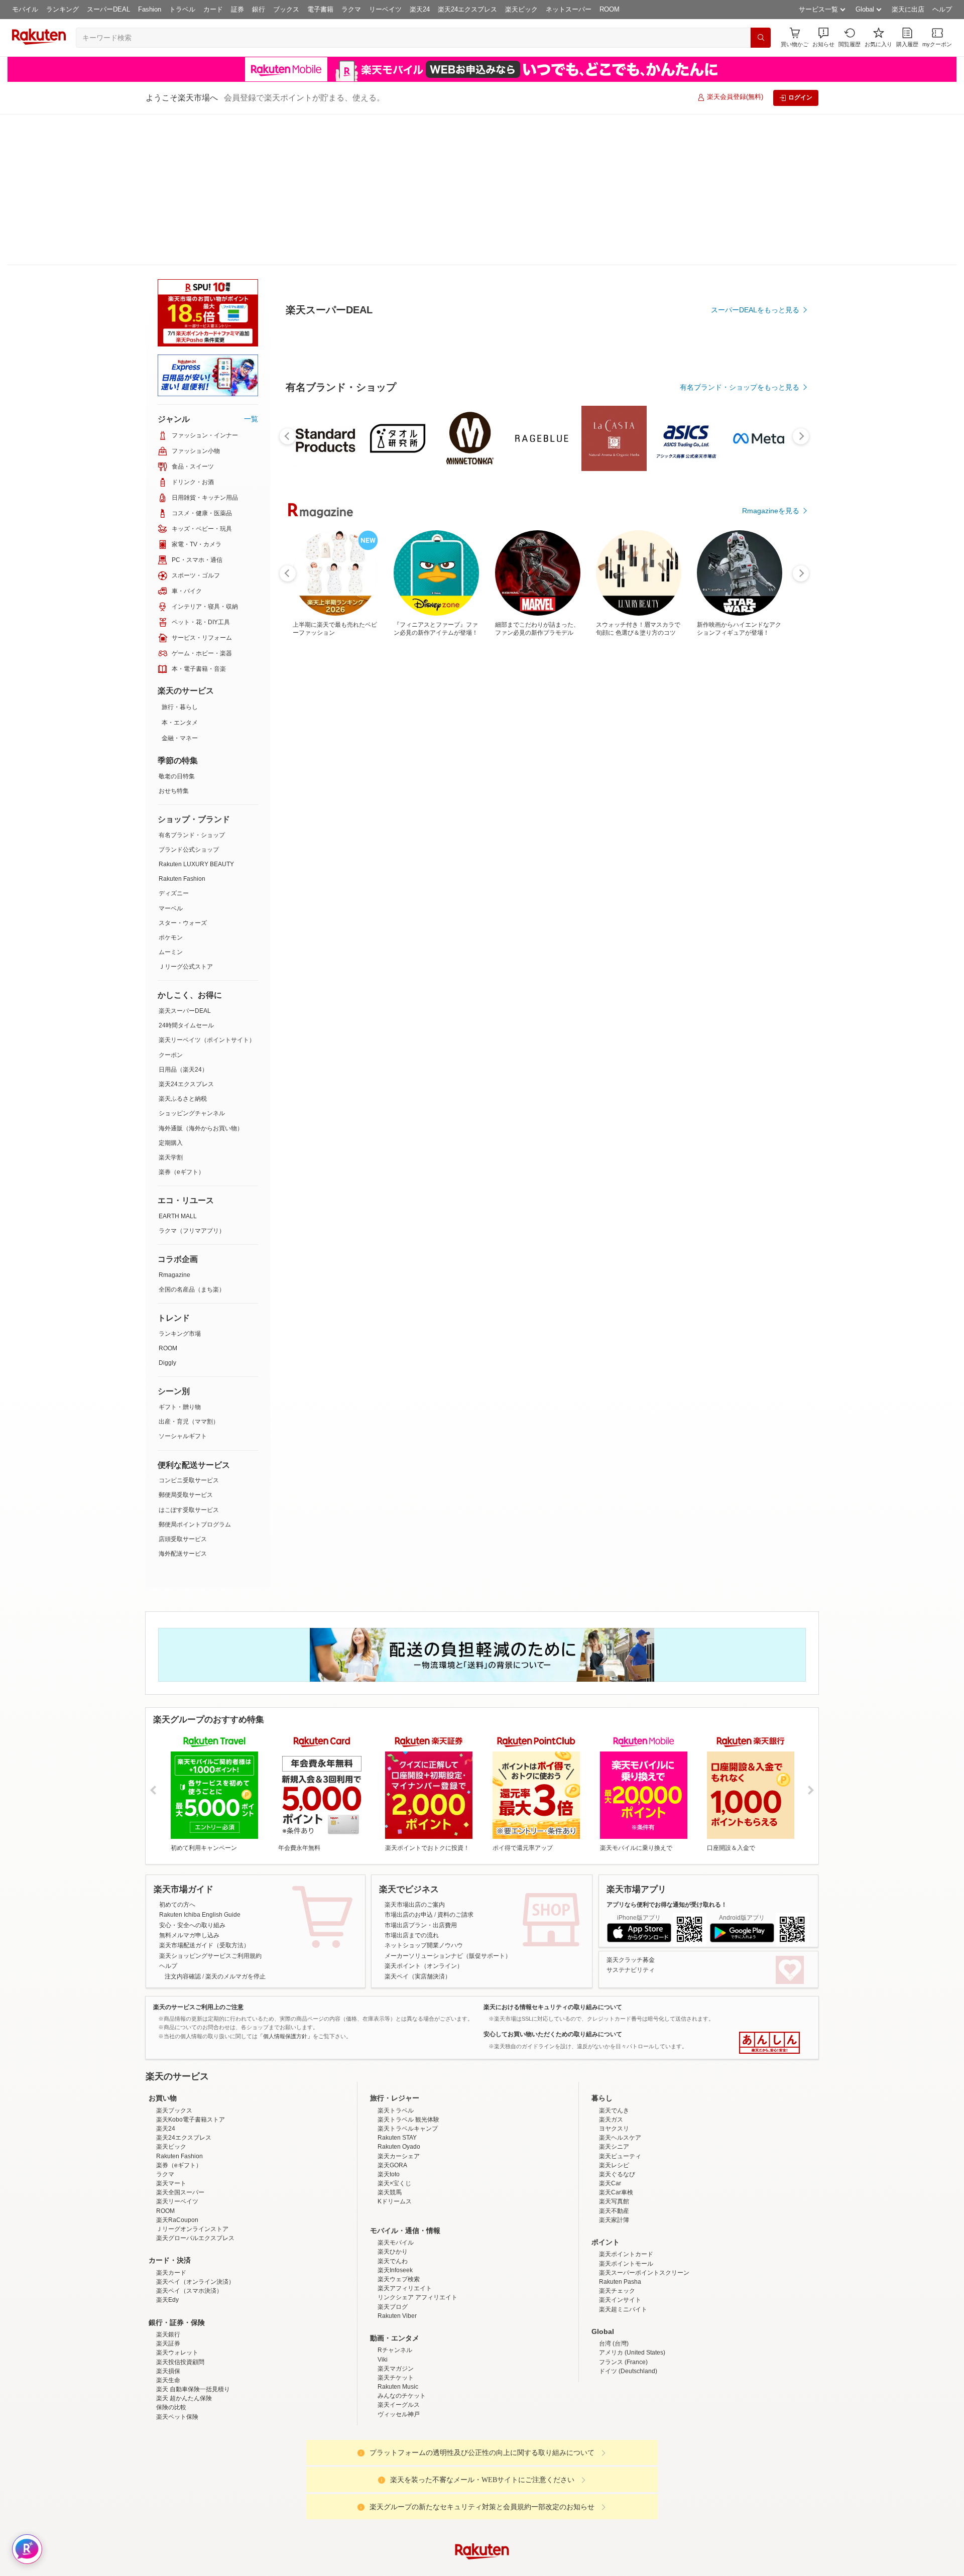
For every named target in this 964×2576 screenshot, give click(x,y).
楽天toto (389, 2023)
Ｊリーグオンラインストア (192, 2078)
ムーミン (171, 801)
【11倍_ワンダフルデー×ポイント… (430, 828)
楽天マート (171, 2032)
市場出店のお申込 (409, 1764)
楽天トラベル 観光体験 (408, 1968)
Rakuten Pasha (620, 2131)
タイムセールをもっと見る (757, 890)
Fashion (150, 9)
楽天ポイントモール (626, 2113)
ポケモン (171, 786)
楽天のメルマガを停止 (235, 1825)
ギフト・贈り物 (180, 1256)
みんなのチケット (402, 2245)
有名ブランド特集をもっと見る (750, 1045)
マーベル (171, 757)
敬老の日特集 (177, 625)
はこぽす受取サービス (189, 1359)
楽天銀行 (168, 2183)
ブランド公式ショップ (189, 698)
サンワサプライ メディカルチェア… (372, 828)
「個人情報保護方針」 (285, 1885)
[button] (823, 37)
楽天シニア (614, 1996)
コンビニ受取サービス (189, 1329)
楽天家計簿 (614, 2069)
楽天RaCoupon (177, 2069)
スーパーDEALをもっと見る (755, 260)
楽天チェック (617, 2140)
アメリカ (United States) (632, 2201)
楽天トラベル (396, 1959)
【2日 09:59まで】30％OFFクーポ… (316, 828)
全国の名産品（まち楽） (192, 1138)
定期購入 (171, 992)
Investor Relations (427, 2480)
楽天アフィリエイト (405, 2137)
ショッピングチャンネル (192, 962)
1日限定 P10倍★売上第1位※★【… (711, 828)
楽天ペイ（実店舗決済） (418, 1825)
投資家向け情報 (379, 2480)
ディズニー (174, 742)
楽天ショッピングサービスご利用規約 (210, 1805)
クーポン (171, 904)
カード (213, 9)
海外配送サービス (183, 1402)
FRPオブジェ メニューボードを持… (597, 828)
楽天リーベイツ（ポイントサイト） (207, 889)
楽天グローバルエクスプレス (195, 2087)
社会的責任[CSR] (484, 2480)
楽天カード (171, 2122)
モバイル (25, 9)
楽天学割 (171, 1006)
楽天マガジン (396, 2217)
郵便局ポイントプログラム (195, 1373)
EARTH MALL (178, 1065)
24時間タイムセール (186, 874)
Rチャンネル (395, 2199)
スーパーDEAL (108, 9)
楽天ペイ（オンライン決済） (195, 2131)
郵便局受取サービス (186, 1344)
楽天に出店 (908, 9)
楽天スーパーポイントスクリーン (644, 2122)
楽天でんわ (393, 2110)
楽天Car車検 (616, 2041)
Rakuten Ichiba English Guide (200, 1764)
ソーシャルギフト (183, 1285)
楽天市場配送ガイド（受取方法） (204, 1794)
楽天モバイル (396, 2091)
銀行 (259, 9)
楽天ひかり (393, 2100)
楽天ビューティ (620, 2005)
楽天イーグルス (399, 2254)
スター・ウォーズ (183, 772)
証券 (237, 9)
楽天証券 (168, 2192)
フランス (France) (623, 2211)
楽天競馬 (390, 2041)
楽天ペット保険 (177, 2266)
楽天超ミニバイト (623, 2158)
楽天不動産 (614, 2060)
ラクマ (351, 9)
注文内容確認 (183, 1825)
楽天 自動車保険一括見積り (193, 2238)
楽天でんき (614, 1959)
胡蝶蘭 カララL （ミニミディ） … (652, 828)
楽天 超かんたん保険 (184, 2247)
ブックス (286, 9)
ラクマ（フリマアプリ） (192, 1080)
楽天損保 (168, 2220)
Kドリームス (395, 2050)
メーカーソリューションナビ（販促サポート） (448, 1805)
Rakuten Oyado (399, 1996)
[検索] (761, 38)
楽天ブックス (174, 1959)
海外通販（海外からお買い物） (201, 977)
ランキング (63, 9)
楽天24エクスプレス (467, 9)
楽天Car (610, 2032)
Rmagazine (174, 1124)
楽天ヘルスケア (620, 1986)
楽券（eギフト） (182, 1021)
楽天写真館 (614, 2050)
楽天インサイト (620, 2149)
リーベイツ (385, 9)
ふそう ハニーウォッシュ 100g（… (541, 828)
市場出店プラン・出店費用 (421, 1774)
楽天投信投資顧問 (180, 2211)
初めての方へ (177, 1753)
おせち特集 (174, 640)
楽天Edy (167, 2149)
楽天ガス (611, 1968)
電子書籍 (320, 9)
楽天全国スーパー (180, 2041)
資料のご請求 (455, 1764)
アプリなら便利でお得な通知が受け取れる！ (667, 1753)
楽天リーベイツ (177, 2050)
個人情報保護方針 (614, 2480)
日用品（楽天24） (183, 918)
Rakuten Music (398, 2236)
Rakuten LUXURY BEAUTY (196, 713)
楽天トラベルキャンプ (408, 1977)
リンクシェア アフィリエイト (417, 2146)
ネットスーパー (569, 9)
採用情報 (570, 2480)
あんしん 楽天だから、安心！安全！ (769, 1892)
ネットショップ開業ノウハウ (424, 1794)
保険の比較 (171, 2256)
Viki (383, 2208)
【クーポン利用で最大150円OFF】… (765, 828)
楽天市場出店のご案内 (415, 1753)
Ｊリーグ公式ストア (186, 815)
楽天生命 (168, 2229)
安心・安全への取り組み (192, 1774)
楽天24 (420, 9)
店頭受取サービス (183, 1388)
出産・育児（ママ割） (189, 1270)
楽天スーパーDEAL (185, 860)
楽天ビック (521, 9)
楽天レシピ (614, 2014)
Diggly (167, 1212)
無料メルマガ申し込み (189, 1784)
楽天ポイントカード (626, 2103)
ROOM (610, 9)
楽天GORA (392, 2014)
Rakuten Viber (397, 2165)
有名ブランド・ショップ (192, 684)
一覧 (251, 268)
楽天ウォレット (177, 2201)
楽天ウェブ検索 (399, 2128)
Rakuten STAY (397, 1986)
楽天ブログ (393, 2156)
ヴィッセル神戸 (399, 2263)
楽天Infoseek (395, 2119)
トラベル (182, 9)
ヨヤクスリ (614, 1977)
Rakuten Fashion (182, 728)
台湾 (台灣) (614, 2192)
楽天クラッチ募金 (631, 1809)
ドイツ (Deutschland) (628, 2220)
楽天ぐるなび (617, 2023)
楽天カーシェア (399, 2005)
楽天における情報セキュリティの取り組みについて (553, 1856)
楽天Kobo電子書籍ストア (191, 1968)
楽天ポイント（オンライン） (424, 1815)
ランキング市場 (180, 1183)
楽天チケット (396, 2227)
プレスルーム (533, 2480)
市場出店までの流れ (412, 1784)
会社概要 (338, 2480)
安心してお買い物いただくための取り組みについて (553, 1883)
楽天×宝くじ (394, 2032)
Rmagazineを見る (771, 1177)
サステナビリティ (631, 1819)
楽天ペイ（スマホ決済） (189, 2140)
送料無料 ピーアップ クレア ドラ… (485, 828)
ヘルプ (942, 9)
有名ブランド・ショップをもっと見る (740, 614)
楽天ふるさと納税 (183, 948)
